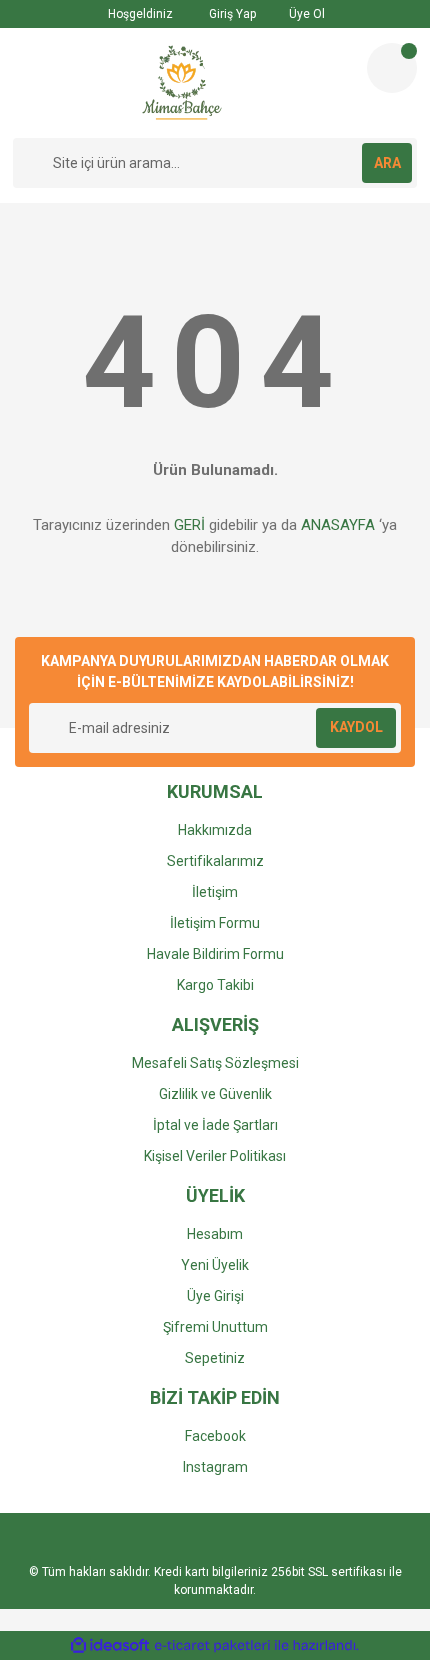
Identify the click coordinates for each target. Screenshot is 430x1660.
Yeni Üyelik (215, 1265)
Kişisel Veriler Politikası (215, 1156)
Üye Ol (305, 14)
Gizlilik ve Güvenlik (215, 1094)
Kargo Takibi (215, 985)
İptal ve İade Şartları (215, 1125)
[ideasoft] (110, 1645)
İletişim (215, 892)
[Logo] (182, 83)
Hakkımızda (215, 830)
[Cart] (392, 68)
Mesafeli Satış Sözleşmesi (215, 1063)
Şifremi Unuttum (215, 1327)
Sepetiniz (215, 1358)
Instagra (209, 1467)
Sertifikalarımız (215, 861)
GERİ (189, 525)
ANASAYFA (338, 525)
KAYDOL (356, 727)
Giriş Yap (231, 14)
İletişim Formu (215, 923)
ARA (387, 163)
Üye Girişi (215, 1296)
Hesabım (215, 1234)
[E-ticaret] (212, 1645)
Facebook (215, 1436)
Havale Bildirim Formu (215, 954)
